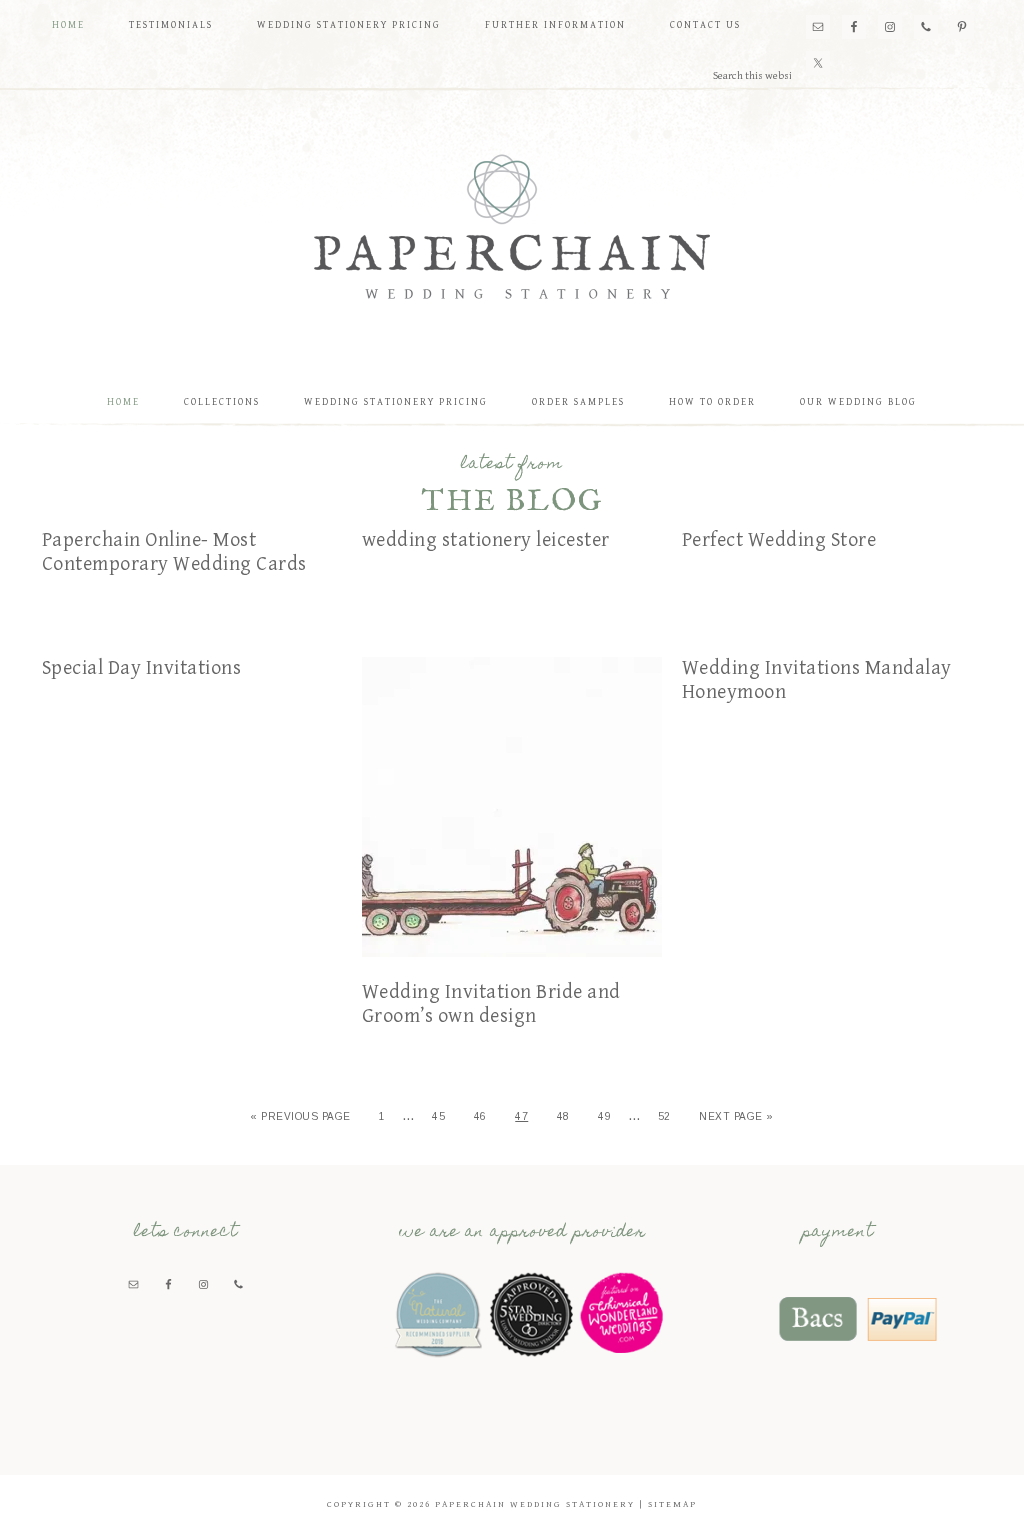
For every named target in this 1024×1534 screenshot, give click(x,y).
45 (438, 1116)
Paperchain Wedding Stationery (512, 226)
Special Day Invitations (142, 668)
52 (664, 1116)
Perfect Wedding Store (779, 540)
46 (480, 1116)
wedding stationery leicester (486, 540)
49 (604, 1116)
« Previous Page (300, 1116)
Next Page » (736, 1116)
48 (563, 1116)
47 (521, 1116)
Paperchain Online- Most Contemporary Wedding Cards (174, 552)
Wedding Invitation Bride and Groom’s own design (491, 1004)
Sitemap (672, 1504)
